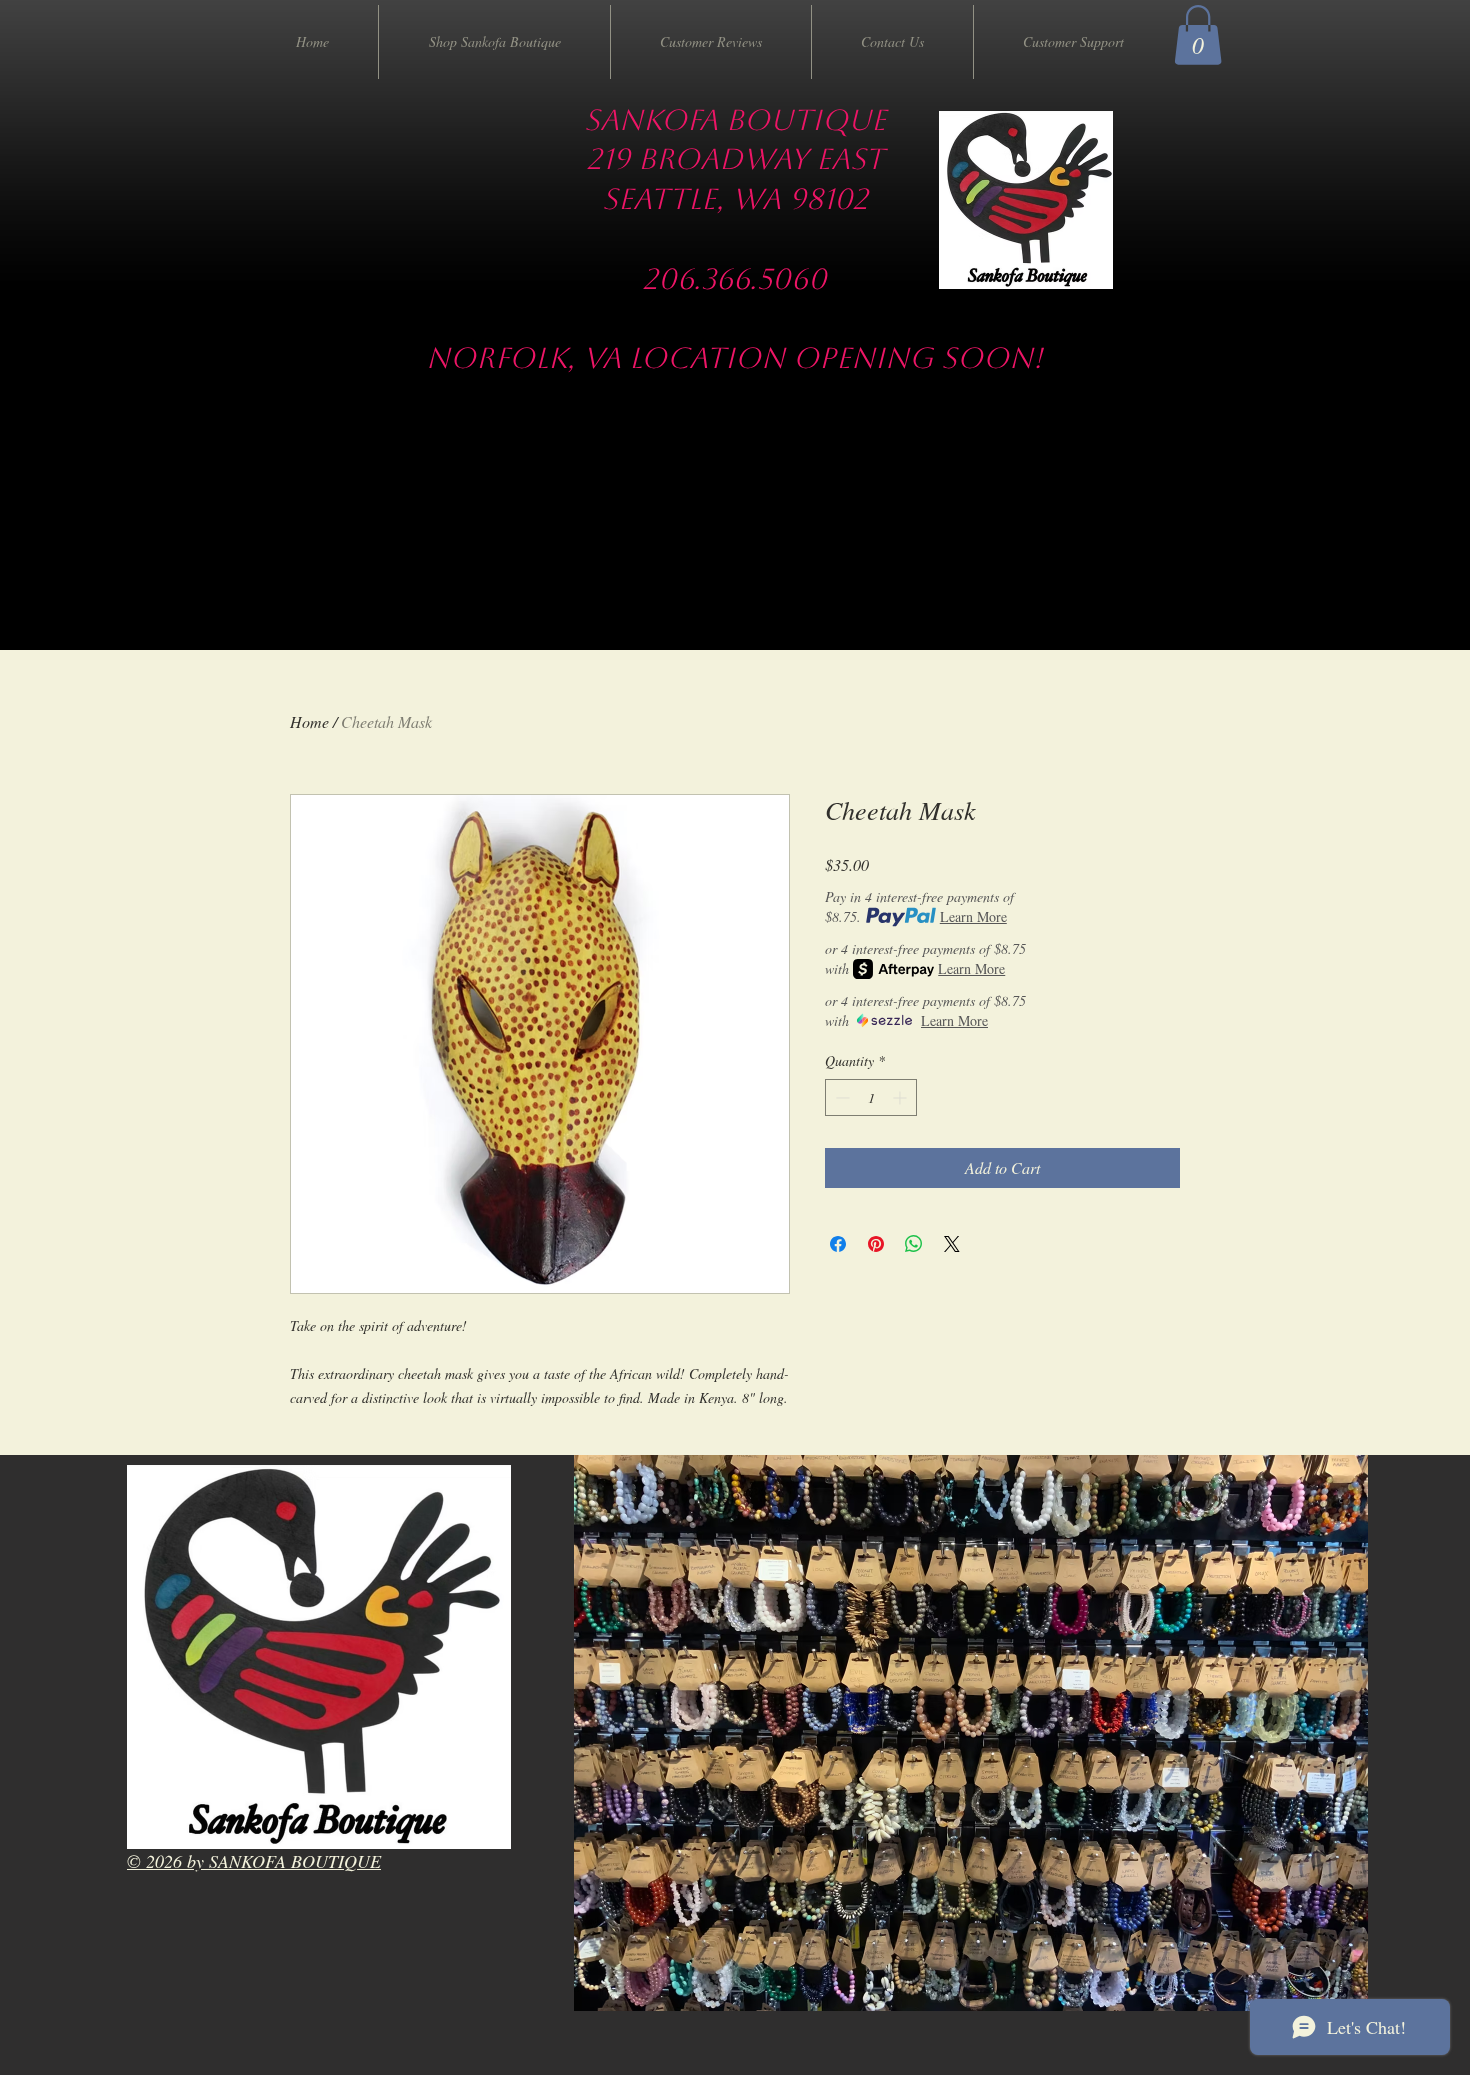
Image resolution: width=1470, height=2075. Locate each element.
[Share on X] (952, 1244)
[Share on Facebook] (838, 1244)
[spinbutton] (871, 1097)
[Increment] (901, 1097)
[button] (1198, 35)
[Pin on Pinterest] (876, 1244)
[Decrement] (840, 1097)
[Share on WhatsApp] (914, 1244)
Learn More (973, 916)
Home (309, 721)
